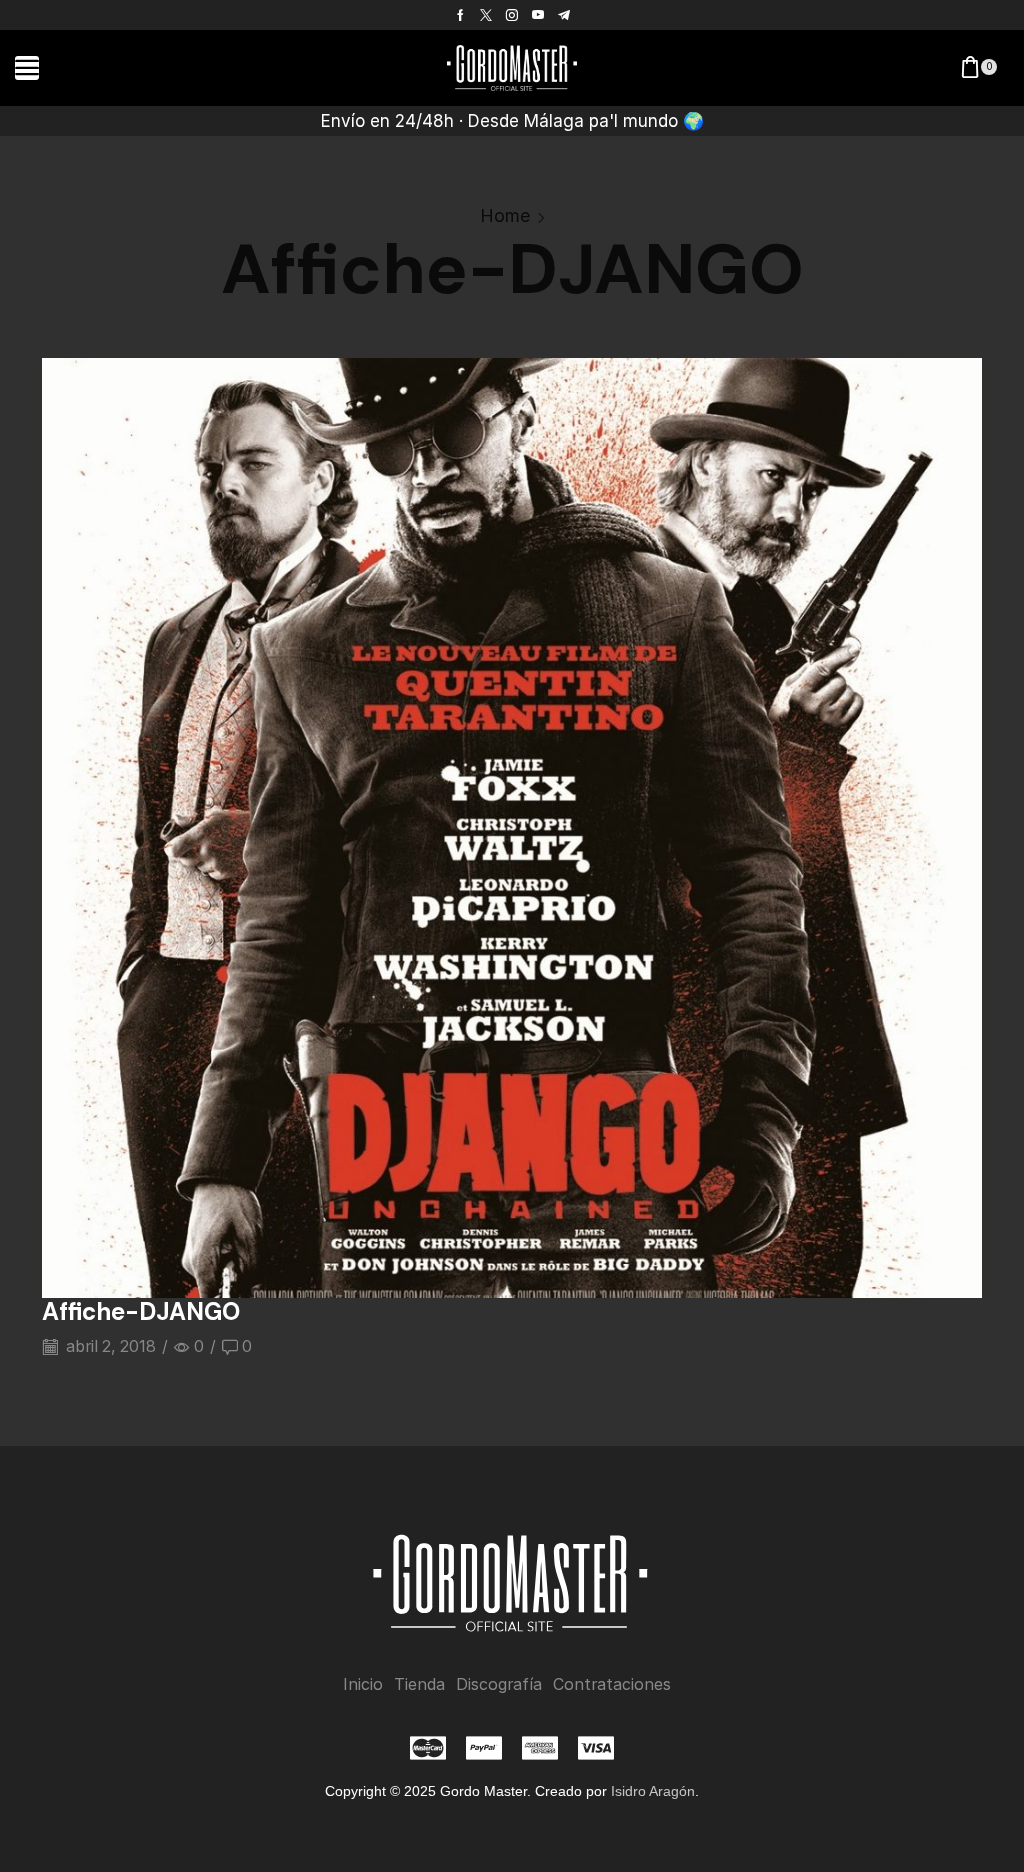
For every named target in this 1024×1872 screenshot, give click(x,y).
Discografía (499, 1684)
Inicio (363, 1684)
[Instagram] (512, 15)
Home (505, 215)
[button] (27, 68)
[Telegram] (564, 15)
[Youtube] (538, 15)
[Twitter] (486, 15)
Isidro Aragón (653, 1791)
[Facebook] (460, 15)
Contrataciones (612, 1684)
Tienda (419, 1684)
